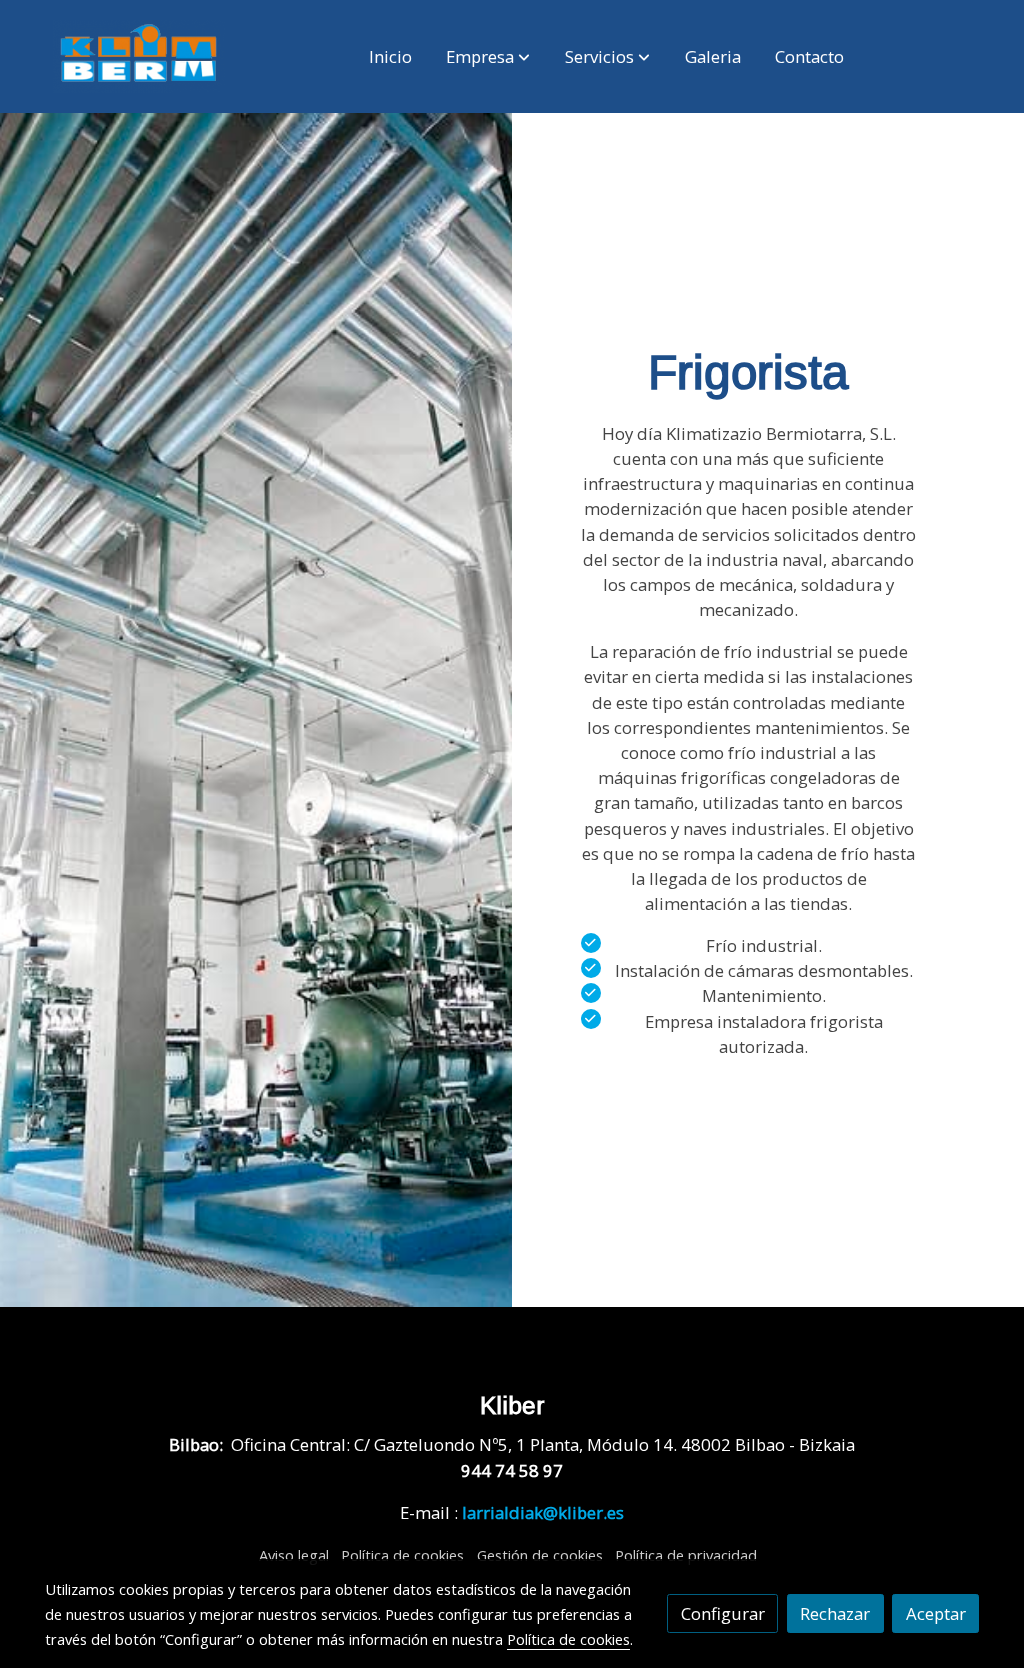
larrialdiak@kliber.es (543, 1512)
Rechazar (835, 1613)
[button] (488, 57)
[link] (139, 56)
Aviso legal (294, 1555)
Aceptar (936, 1613)
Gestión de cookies (540, 1555)
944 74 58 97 (512, 1470)
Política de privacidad (686, 1555)
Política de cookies (402, 1555)
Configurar (723, 1613)
